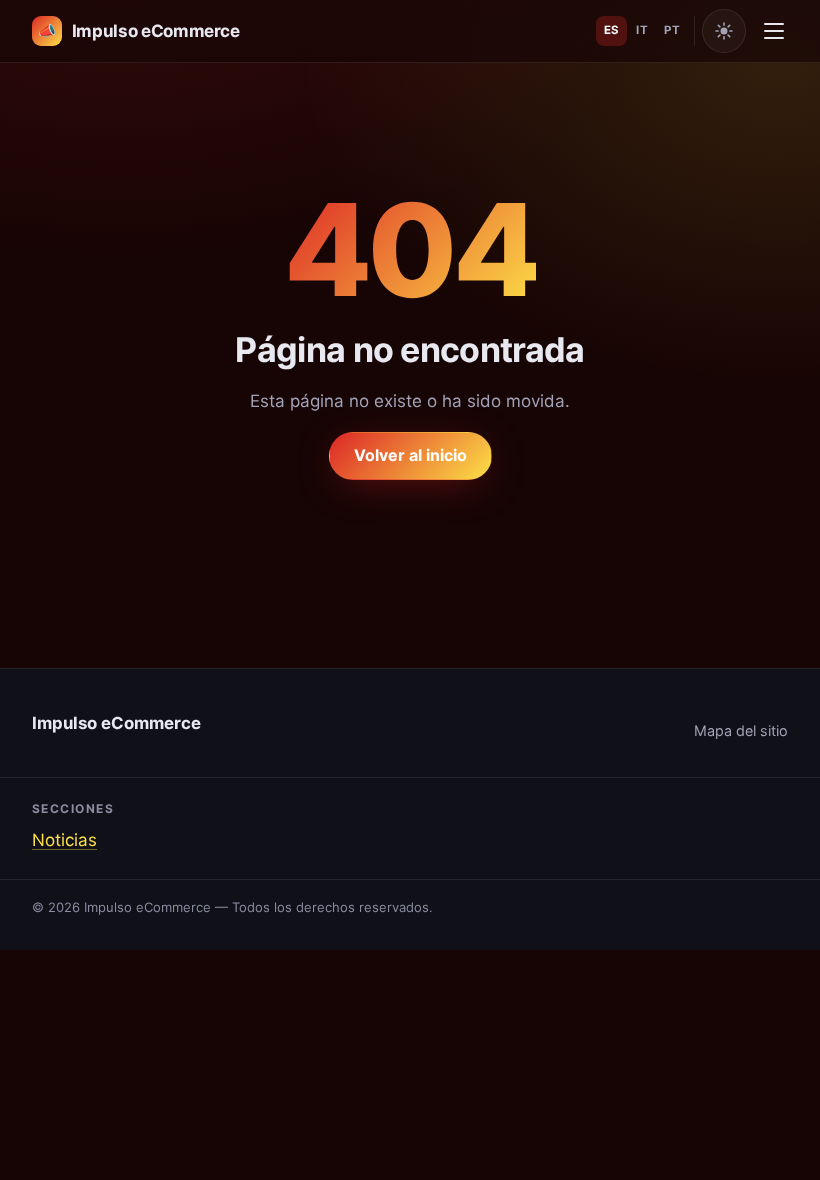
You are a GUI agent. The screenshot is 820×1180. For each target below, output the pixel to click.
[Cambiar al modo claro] (724, 31)
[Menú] (774, 31)
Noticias (64, 840)
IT (642, 30)
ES (612, 30)
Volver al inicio (410, 455)
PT (672, 30)
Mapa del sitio (741, 730)
